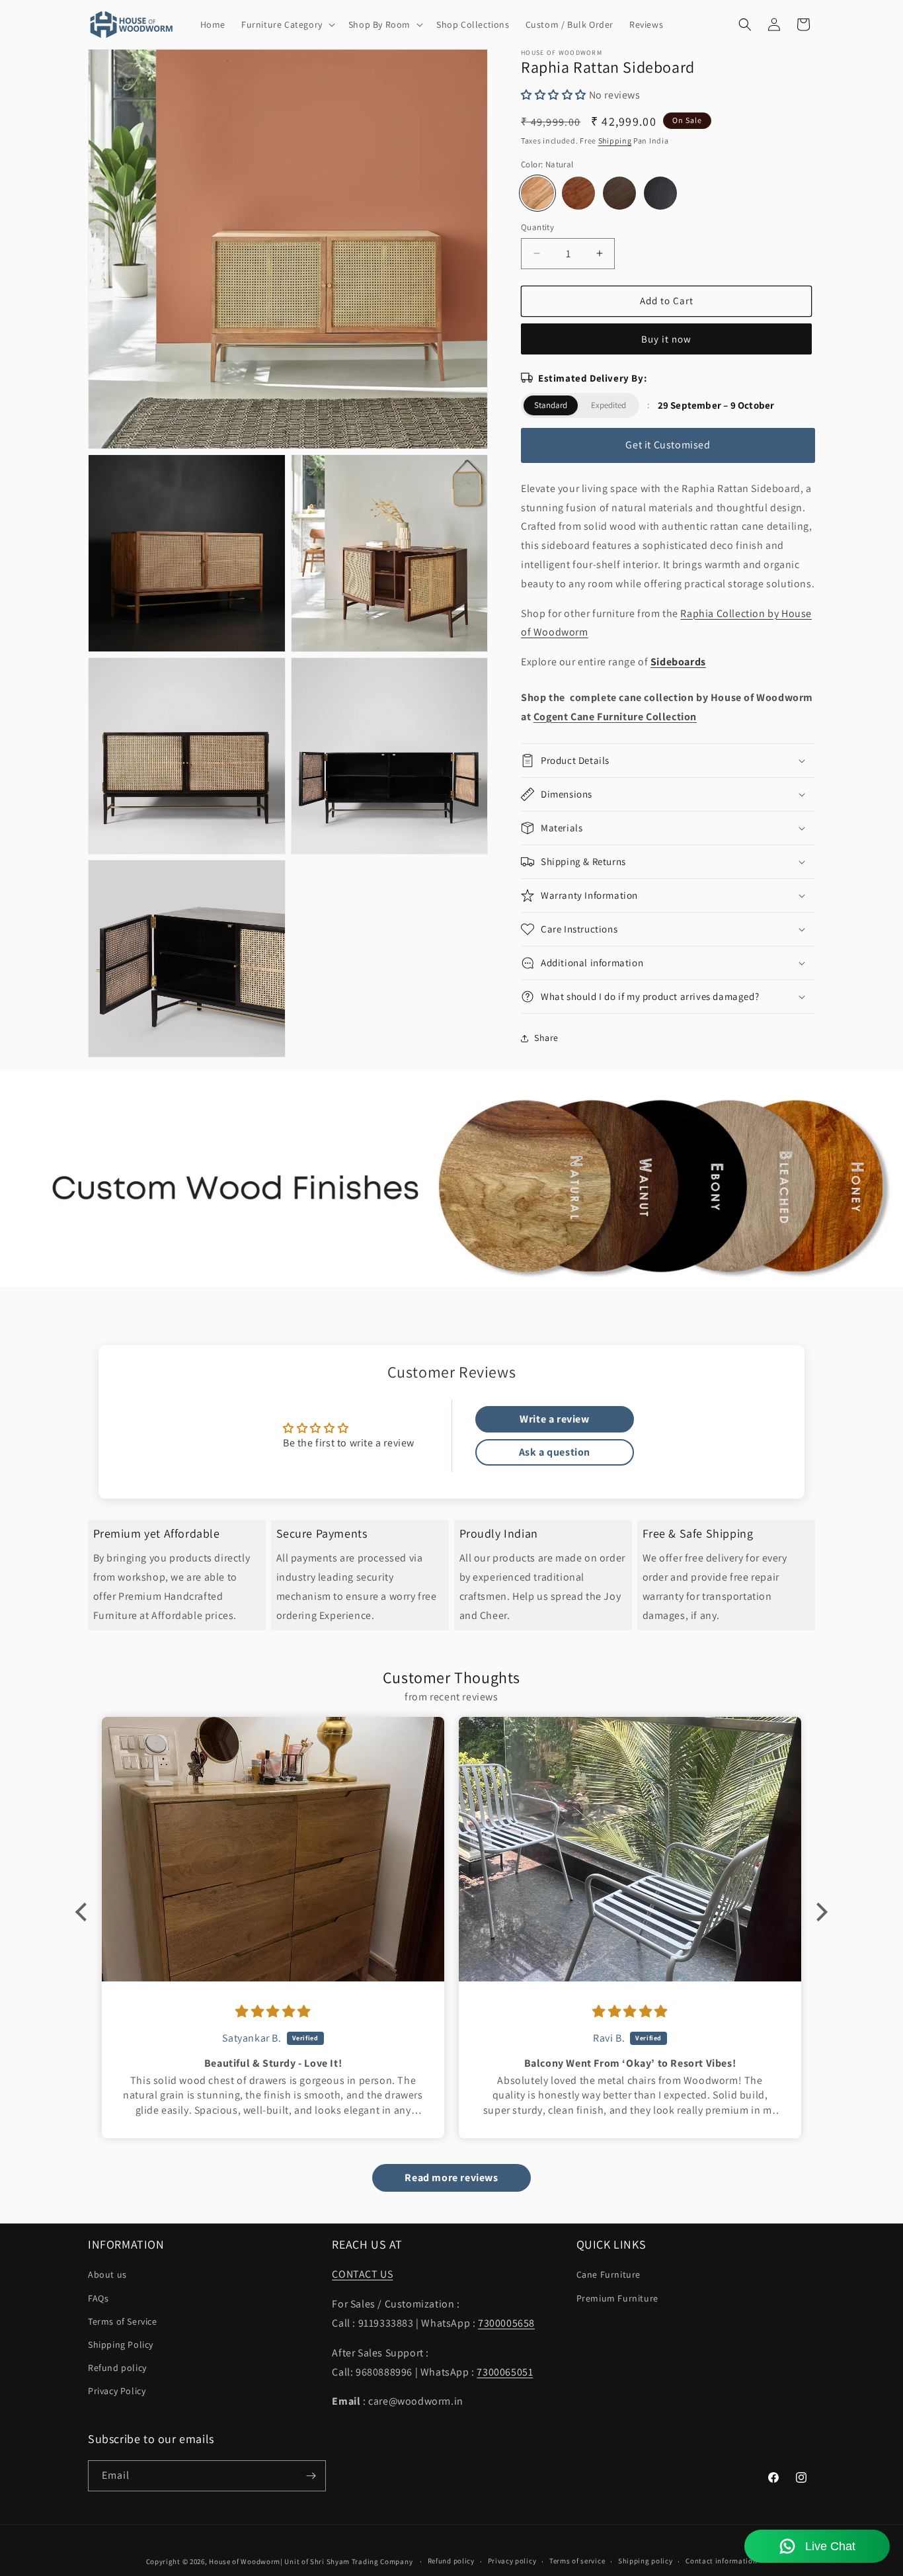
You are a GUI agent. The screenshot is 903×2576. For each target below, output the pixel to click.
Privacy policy (512, 2561)
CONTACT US (362, 2274)
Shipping (615, 141)
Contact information (721, 2561)
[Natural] (537, 193)
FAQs (98, 2298)
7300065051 (505, 2372)
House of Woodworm (245, 2561)
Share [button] (546, 1038)
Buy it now (666, 339)
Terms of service (577, 2561)
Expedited (609, 405)
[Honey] (578, 193)
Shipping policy (646, 2561)
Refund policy (117, 2368)
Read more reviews (451, 2178)
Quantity (537, 227)
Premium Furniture (617, 2298)
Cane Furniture (609, 2274)
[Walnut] (619, 193)
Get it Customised (668, 445)
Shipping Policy (121, 2345)
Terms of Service (123, 2321)
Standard (551, 405)
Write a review (554, 1419)
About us (107, 2274)
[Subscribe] (311, 2476)
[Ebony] (660, 193)
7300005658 (506, 2323)
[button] (287, 24)
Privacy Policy (117, 2391)
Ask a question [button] (555, 1452)
